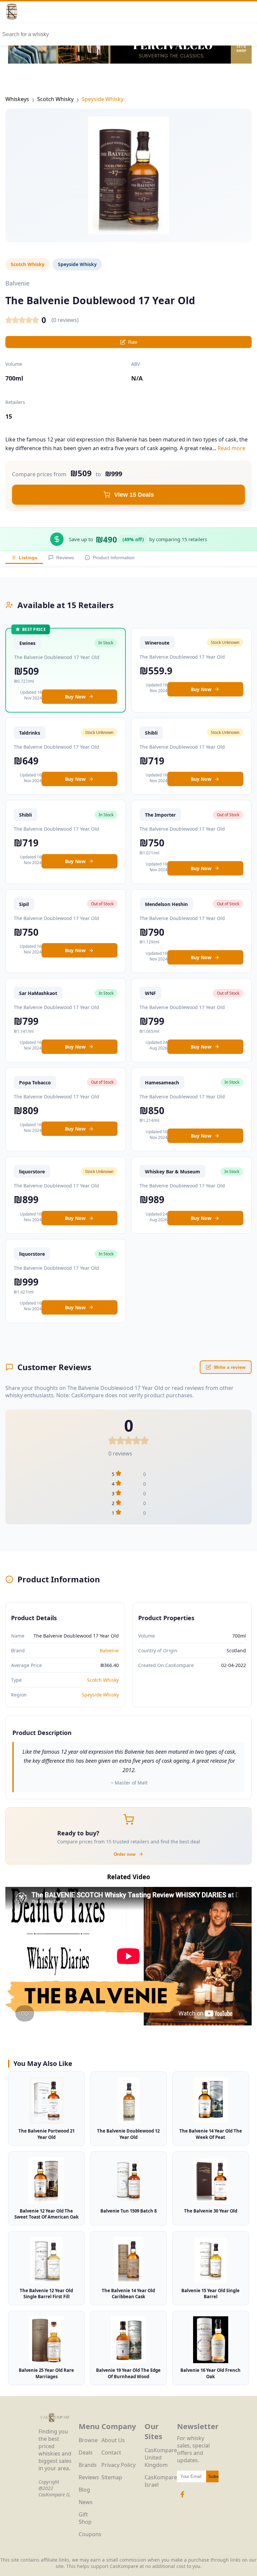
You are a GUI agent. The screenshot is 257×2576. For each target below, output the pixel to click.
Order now (125, 1854)
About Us (113, 2440)
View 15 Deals (134, 495)
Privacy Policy (118, 2465)
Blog (84, 2490)
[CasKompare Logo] (55, 2424)
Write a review (230, 1367)
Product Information (114, 558)
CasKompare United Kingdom (161, 2458)
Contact (111, 2453)
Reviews (65, 558)
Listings (28, 558)
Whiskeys (17, 99)
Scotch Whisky (55, 99)
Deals (86, 2453)
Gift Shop (85, 2518)
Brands (88, 2465)
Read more (231, 448)
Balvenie (109, 1650)
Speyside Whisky (103, 99)
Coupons (90, 2534)
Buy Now (75, 697)
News (86, 2502)
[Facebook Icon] (182, 2498)
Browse (88, 2440)
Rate (133, 342)
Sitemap (112, 2477)
